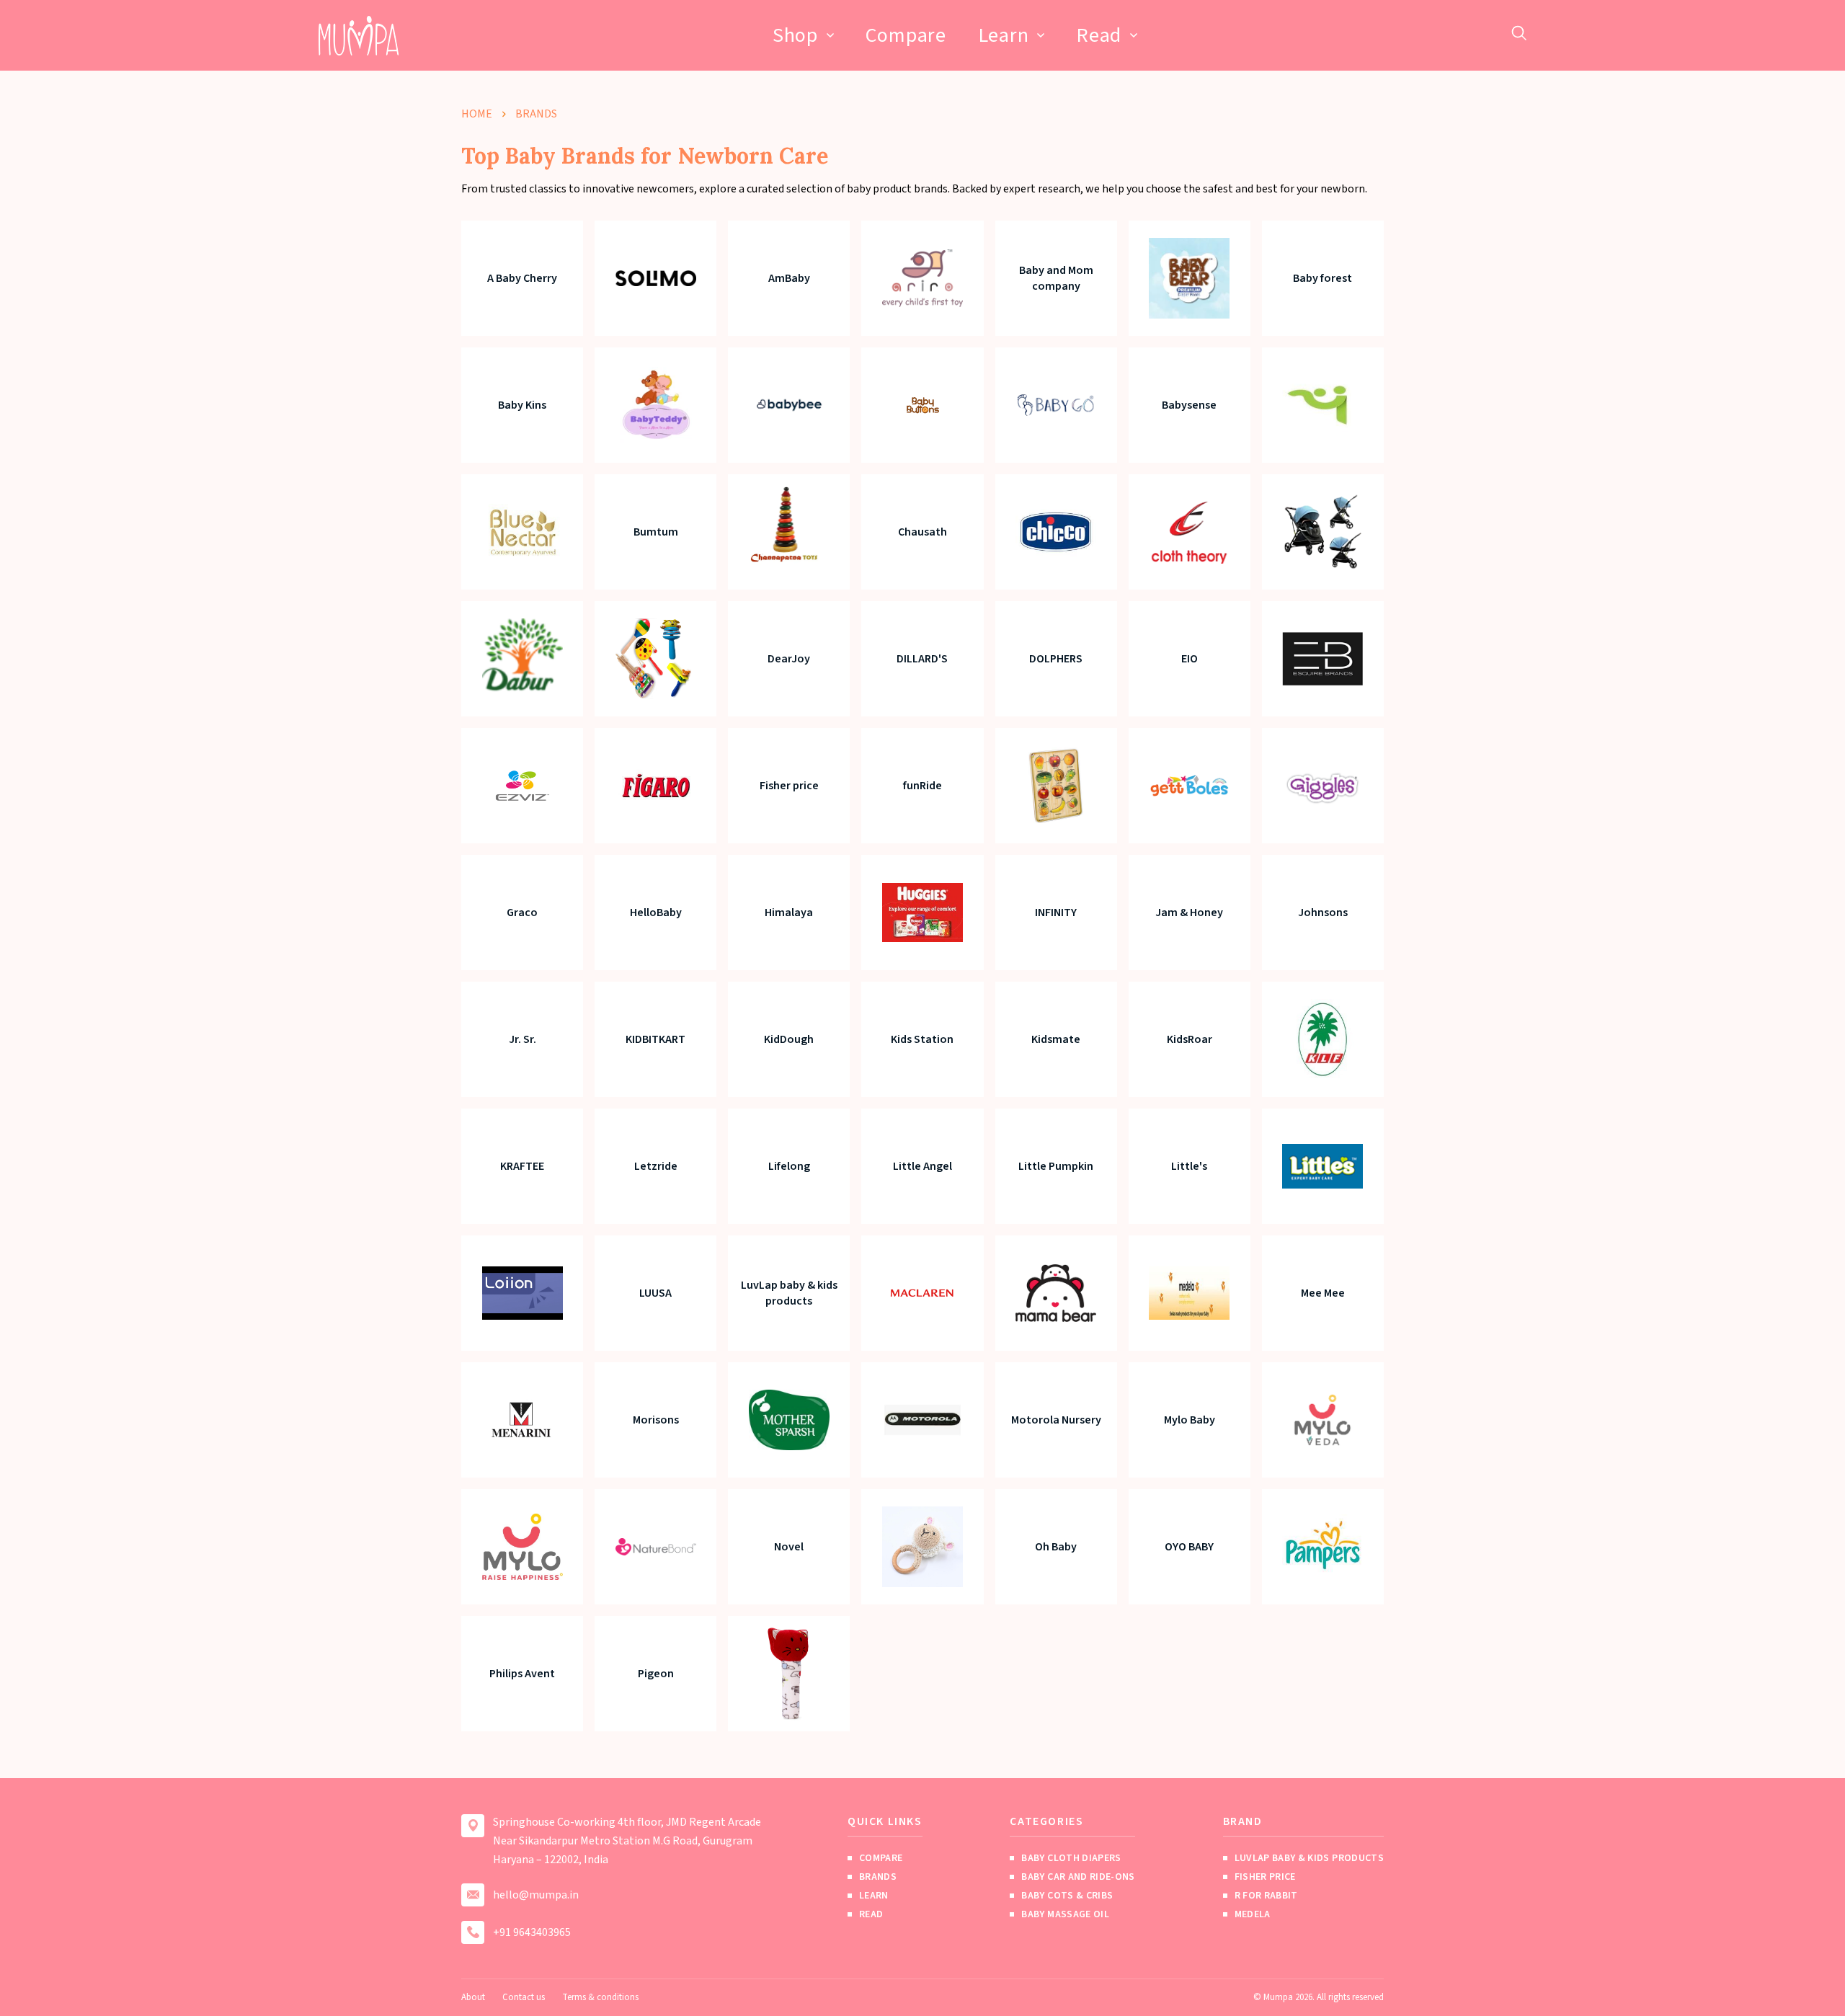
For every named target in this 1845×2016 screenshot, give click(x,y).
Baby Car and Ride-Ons (1078, 1877)
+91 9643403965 (532, 1932)
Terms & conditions (600, 1997)
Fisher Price (1265, 1877)
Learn (1004, 35)
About (473, 1997)
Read (1099, 35)
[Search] (1519, 33)
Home (477, 114)
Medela (1253, 1914)
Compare (906, 35)
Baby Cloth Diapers (1071, 1858)
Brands (878, 1877)
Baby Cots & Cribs (1067, 1896)
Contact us (524, 1997)
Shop (795, 35)
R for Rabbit (1266, 1896)
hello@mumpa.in (536, 1895)
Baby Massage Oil (1065, 1914)
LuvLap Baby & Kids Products (1309, 1858)
